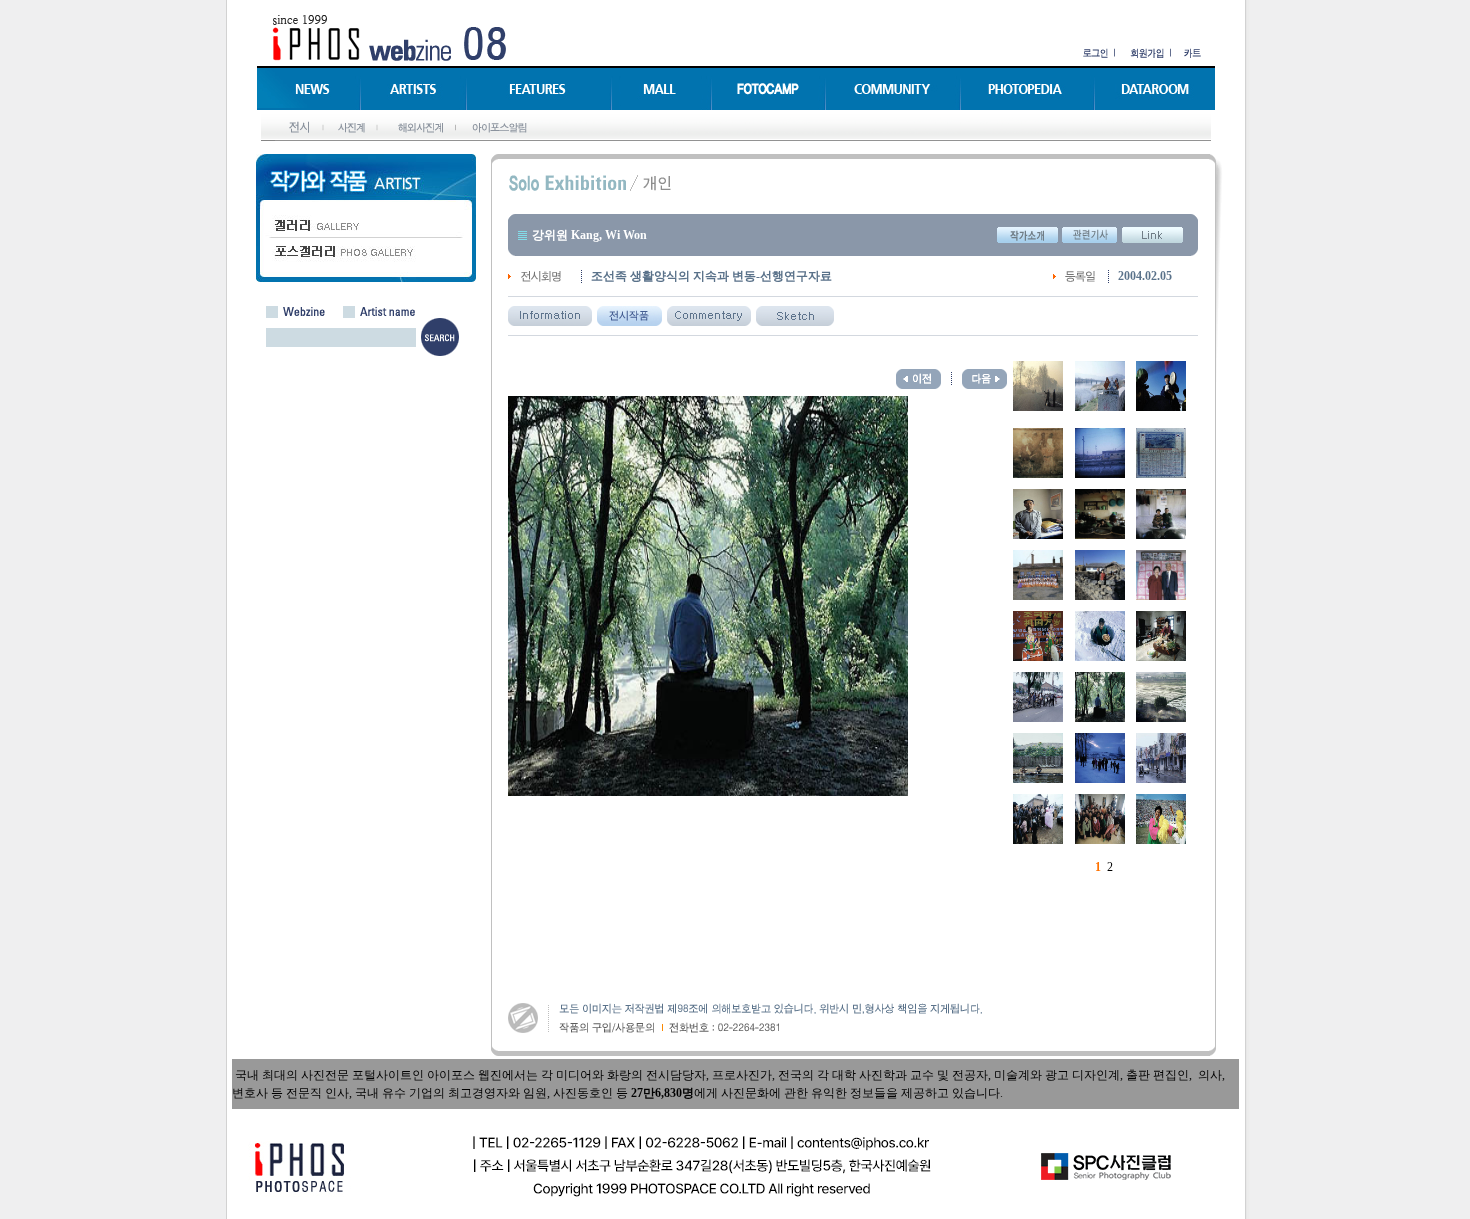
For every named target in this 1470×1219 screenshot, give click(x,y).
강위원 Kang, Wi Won (589, 235)
